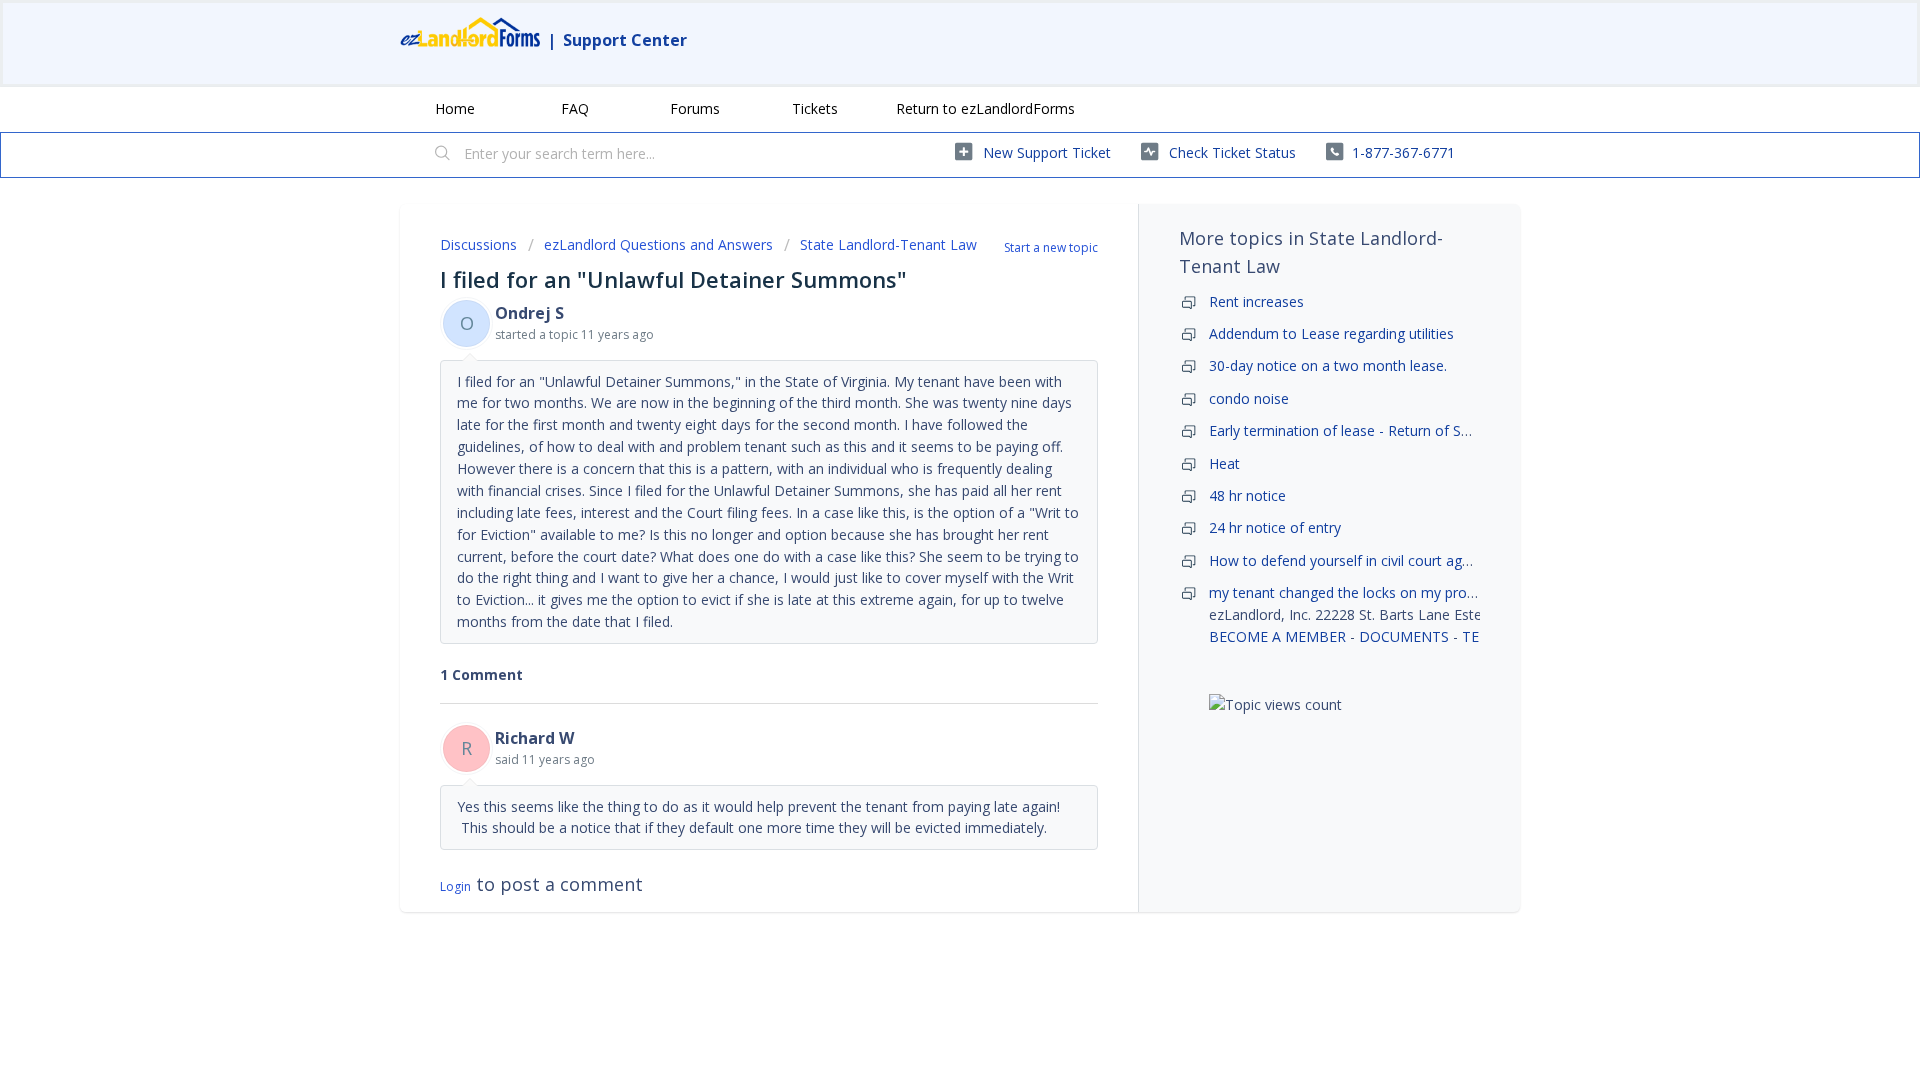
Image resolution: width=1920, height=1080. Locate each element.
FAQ (575, 108)
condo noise (1249, 398)
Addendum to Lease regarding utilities (1331, 333)
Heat (1224, 463)
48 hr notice (1247, 495)
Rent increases (1256, 301)
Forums (695, 108)
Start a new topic (1051, 247)
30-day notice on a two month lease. (1328, 365)
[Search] (443, 155)
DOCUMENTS (1404, 636)
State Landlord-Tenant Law (888, 244)
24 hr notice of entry (1275, 527)
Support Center (625, 40)
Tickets (815, 108)
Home (455, 108)
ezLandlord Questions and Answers (658, 244)
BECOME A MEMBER (1277, 636)
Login (455, 886)
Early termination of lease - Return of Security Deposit (1384, 430)
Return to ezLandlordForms (985, 108)
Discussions (478, 244)
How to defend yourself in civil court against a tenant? (1387, 560)
